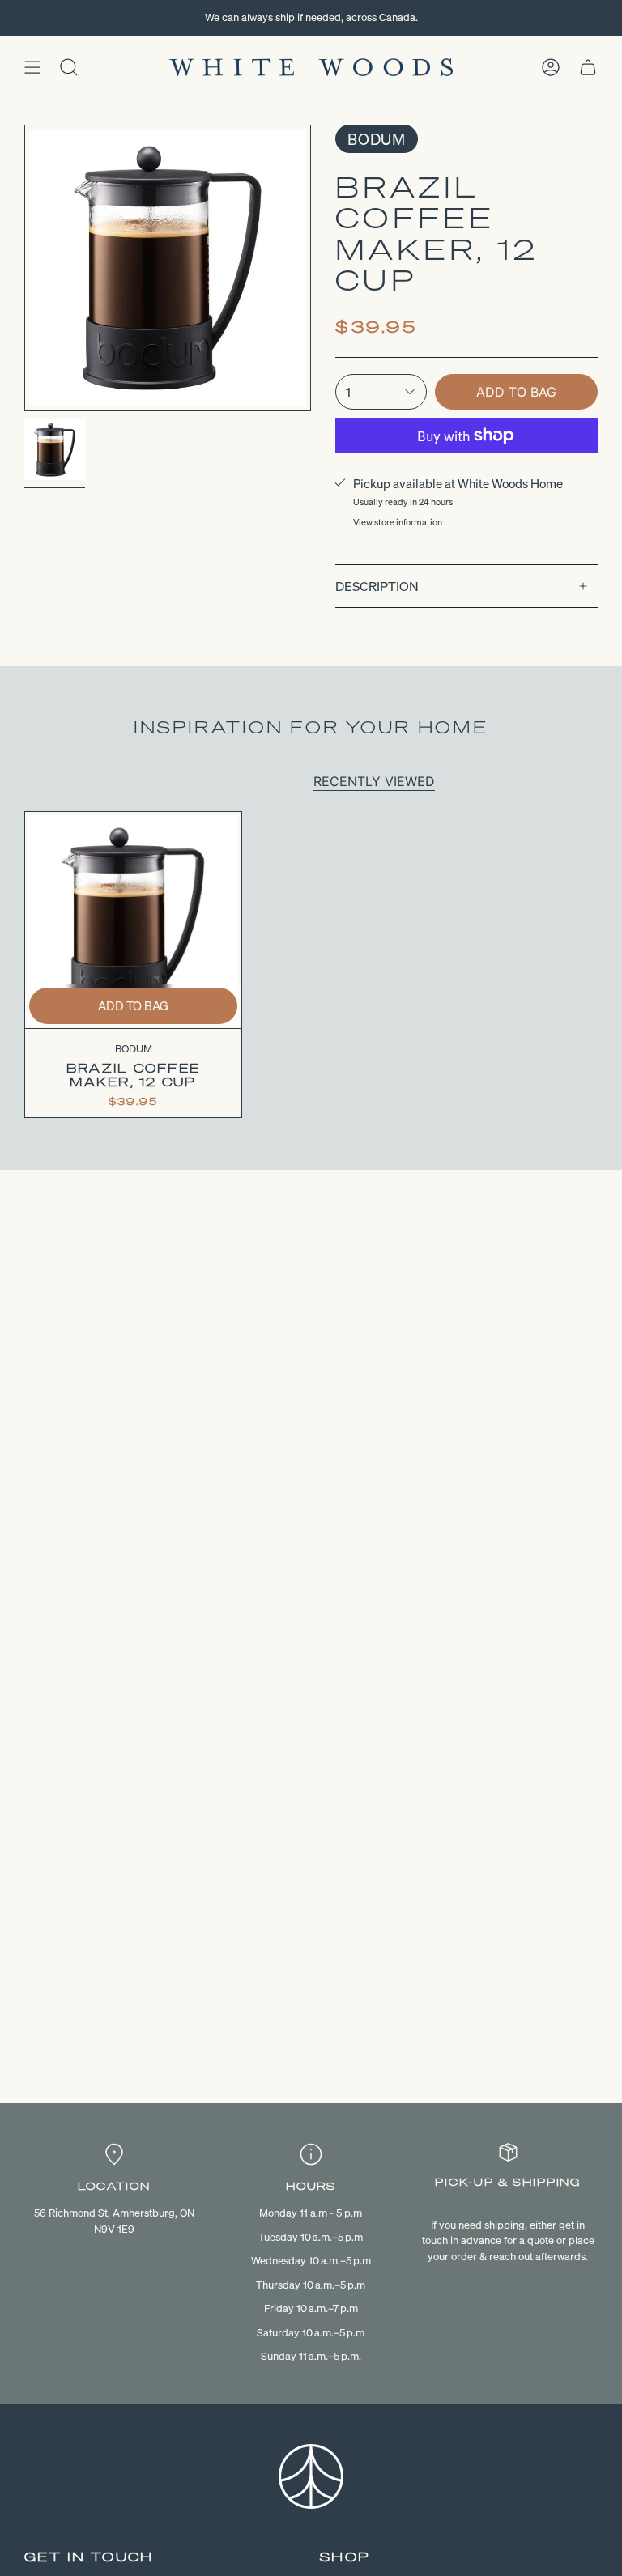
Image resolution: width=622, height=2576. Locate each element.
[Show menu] (32, 67)
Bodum (377, 139)
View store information (398, 522)
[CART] (588, 67)
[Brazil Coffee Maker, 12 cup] (133, 920)
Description (377, 586)
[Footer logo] (311, 2476)
